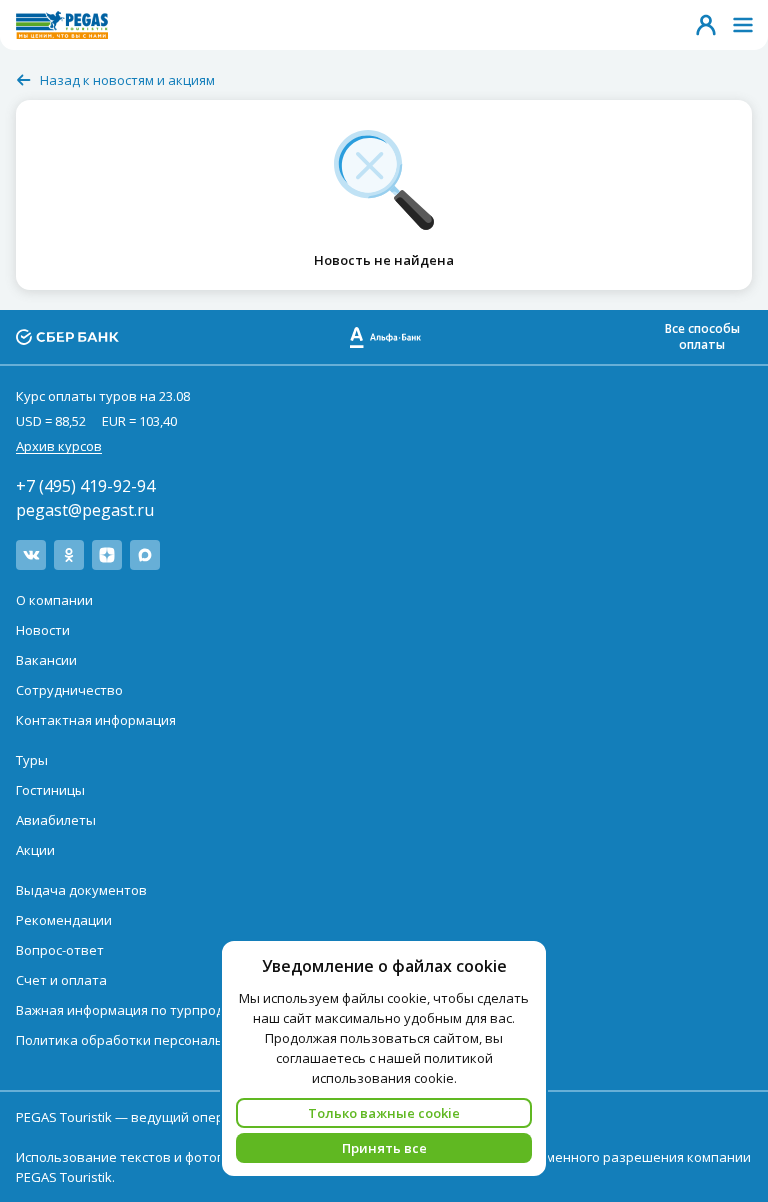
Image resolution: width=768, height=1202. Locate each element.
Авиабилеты (56, 820)
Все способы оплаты (702, 336)
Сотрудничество (69, 690)
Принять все (384, 1148)
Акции (35, 850)
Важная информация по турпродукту (134, 1010)
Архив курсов (59, 446)
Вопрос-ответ (60, 950)
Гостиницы (50, 790)
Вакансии (46, 660)
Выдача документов (81, 890)
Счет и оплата (61, 980)
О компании (54, 600)
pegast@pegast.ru (85, 510)
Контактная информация (96, 720)
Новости (43, 630)
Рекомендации (64, 920)
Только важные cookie (384, 1113)
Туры (32, 760)
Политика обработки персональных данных (158, 1040)
